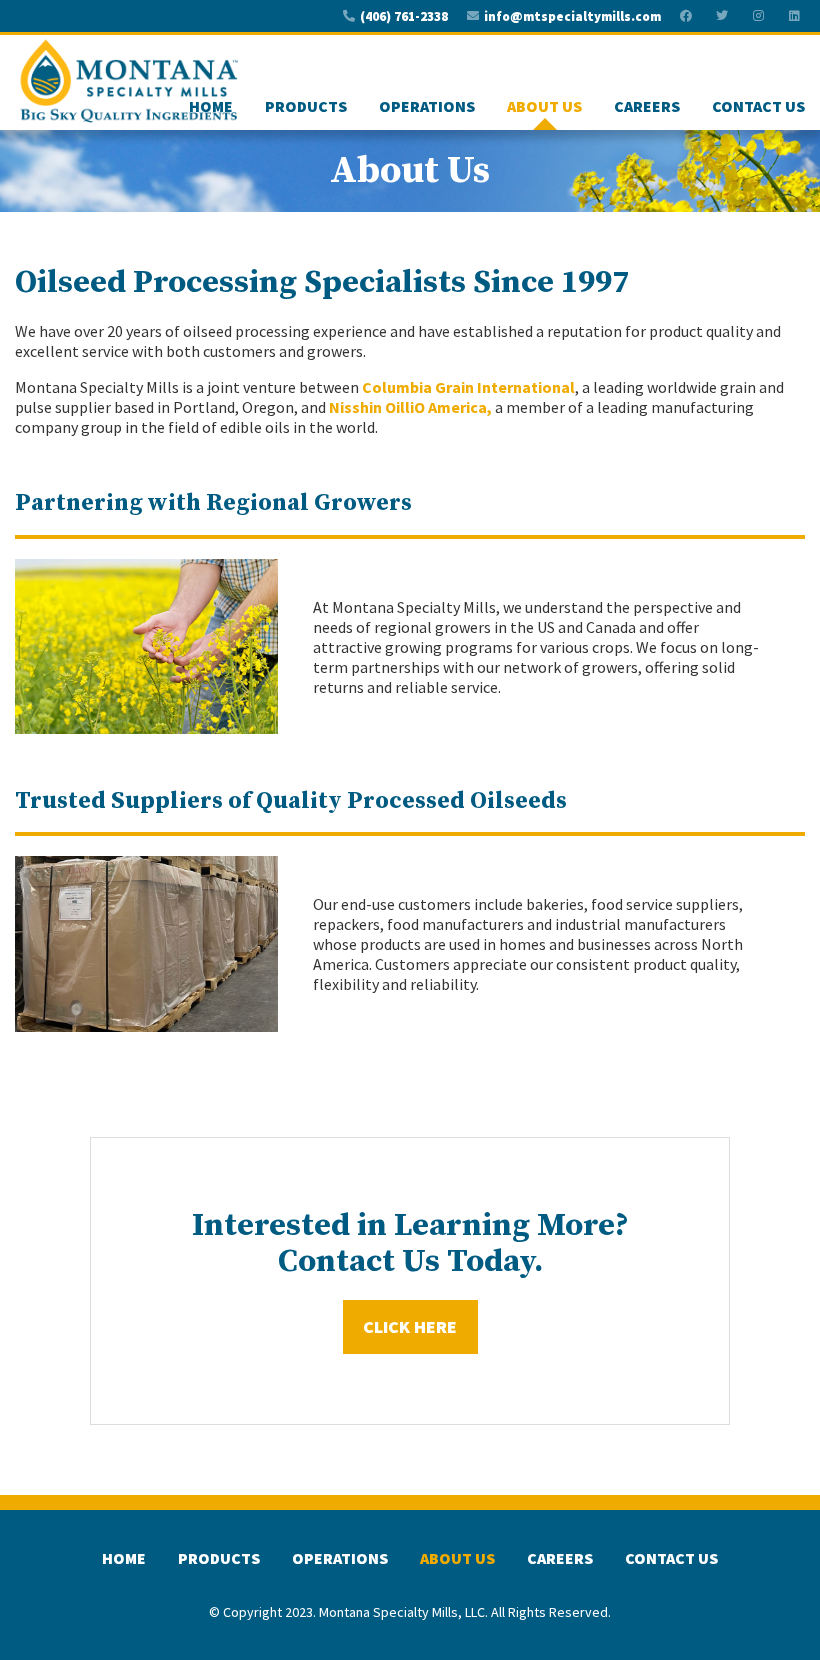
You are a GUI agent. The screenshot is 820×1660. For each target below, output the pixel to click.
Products (306, 106)
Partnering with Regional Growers (213, 503)
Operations (427, 106)
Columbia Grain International (468, 387)
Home (211, 106)
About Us (544, 106)
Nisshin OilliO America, (410, 407)
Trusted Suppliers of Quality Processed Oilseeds (291, 801)
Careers (647, 106)
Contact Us (758, 106)
